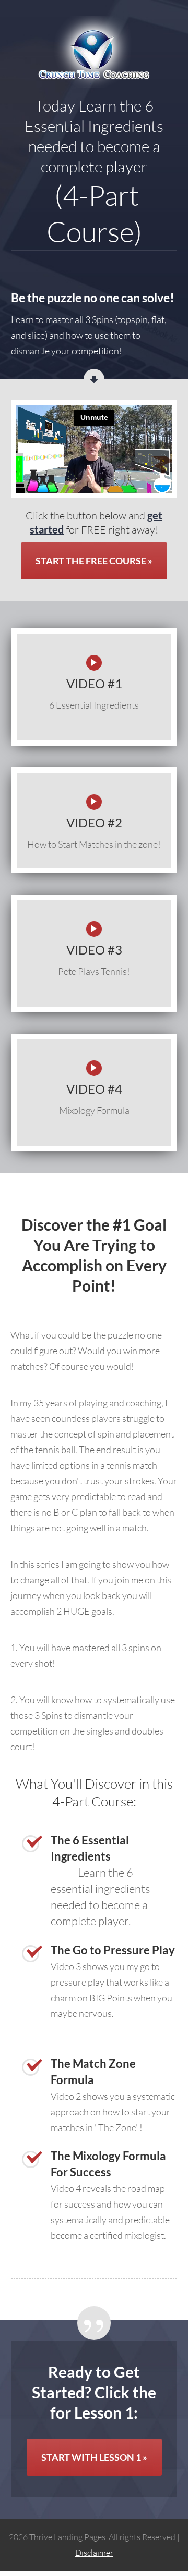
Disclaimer (94, 2553)
